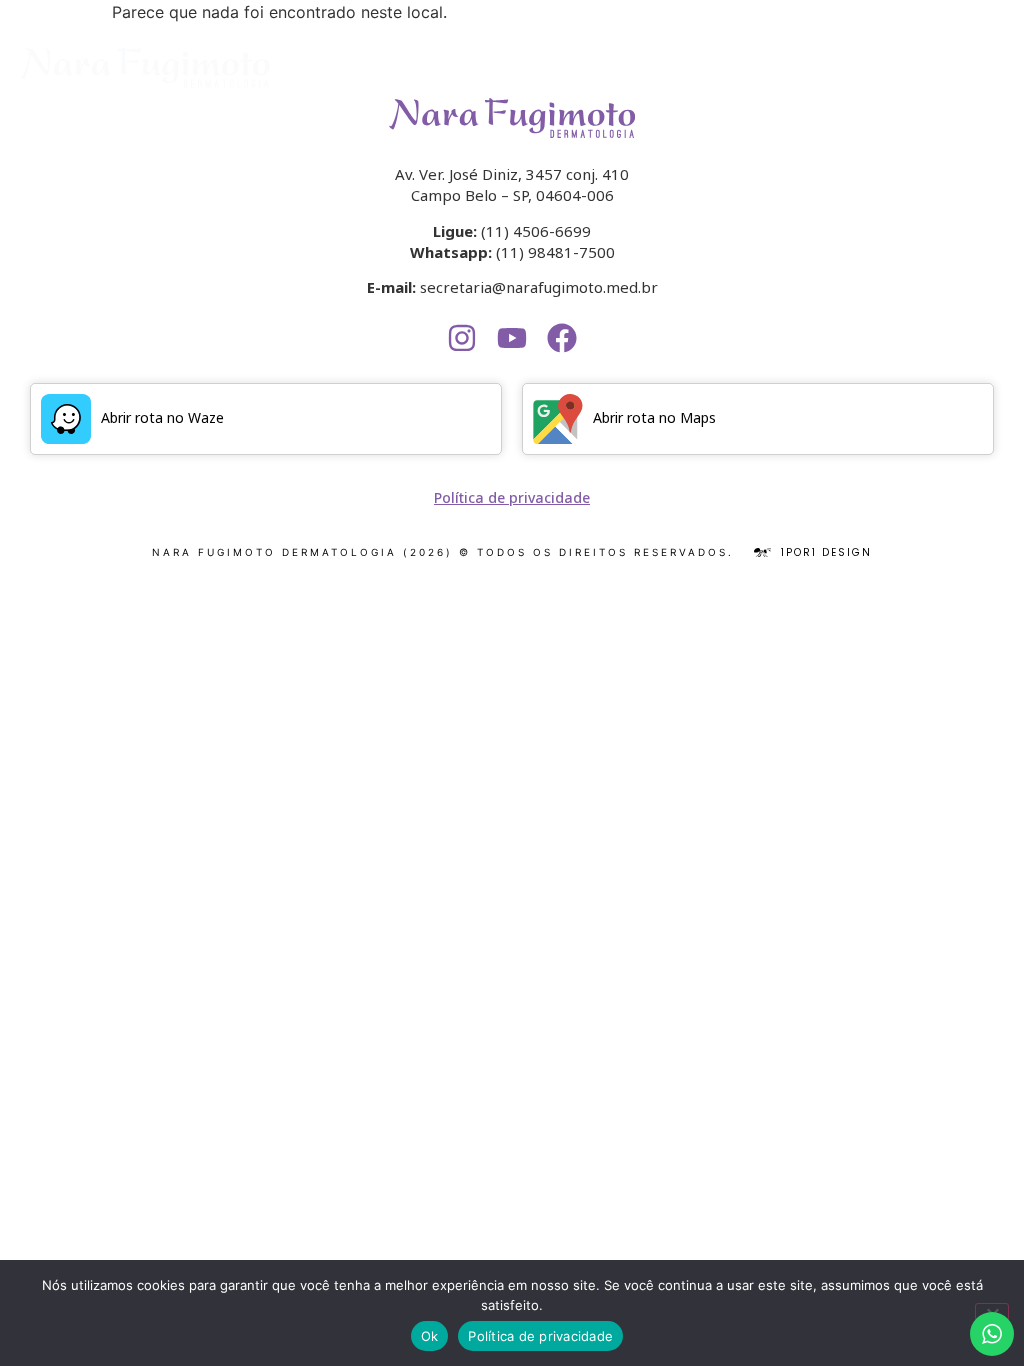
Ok (430, 1336)
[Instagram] (462, 338)
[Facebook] (562, 338)
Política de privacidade (540, 1336)
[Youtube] (512, 338)
